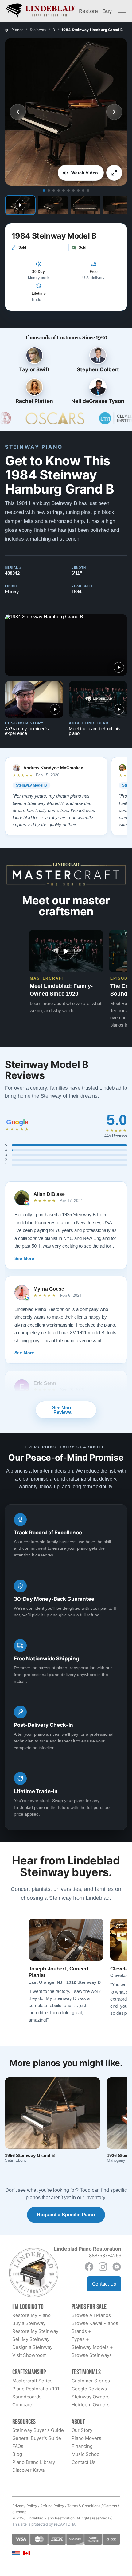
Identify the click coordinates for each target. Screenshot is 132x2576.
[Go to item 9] (83, 191)
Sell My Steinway (31, 2339)
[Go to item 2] (49, 191)
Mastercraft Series (32, 2381)
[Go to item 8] (78, 191)
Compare (22, 2405)
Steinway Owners (91, 2397)
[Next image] (114, 112)
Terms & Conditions (84, 2506)
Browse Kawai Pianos (95, 2323)
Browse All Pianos (91, 2315)
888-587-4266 (105, 2256)
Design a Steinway (32, 2347)
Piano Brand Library (34, 2462)
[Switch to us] (16, 2553)
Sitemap (19, 2512)
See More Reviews (62, 1410)
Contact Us (104, 2284)
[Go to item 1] (44, 191)
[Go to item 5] (64, 191)
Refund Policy (52, 2506)
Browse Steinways (92, 2355)
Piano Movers (86, 2438)
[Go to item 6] (68, 191)
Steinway (38, 30)
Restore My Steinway (35, 2331)
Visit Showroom (29, 2355)
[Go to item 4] (59, 191)
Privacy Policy (25, 2506)
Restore (88, 11)
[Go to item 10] (88, 191)
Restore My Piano (31, 2315)
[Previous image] (18, 112)
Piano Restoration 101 (36, 2389)
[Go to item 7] (73, 191)
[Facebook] (89, 2267)
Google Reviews (89, 2389)
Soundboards (27, 2397)
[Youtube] (117, 2267)
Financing (82, 2446)
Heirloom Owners (91, 2405)
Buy (107, 11)
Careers (110, 2506)
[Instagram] (103, 2267)
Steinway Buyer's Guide (38, 2430)
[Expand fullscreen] (114, 173)
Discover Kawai (29, 2470)
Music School (86, 2454)
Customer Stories (91, 2381)
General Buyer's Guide (37, 2438)
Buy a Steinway (29, 2323)
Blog (17, 2454)
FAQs (18, 2446)
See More (24, 1258)
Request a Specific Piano (66, 2215)
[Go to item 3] (54, 191)
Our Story (82, 2430)
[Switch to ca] (27, 2553)
